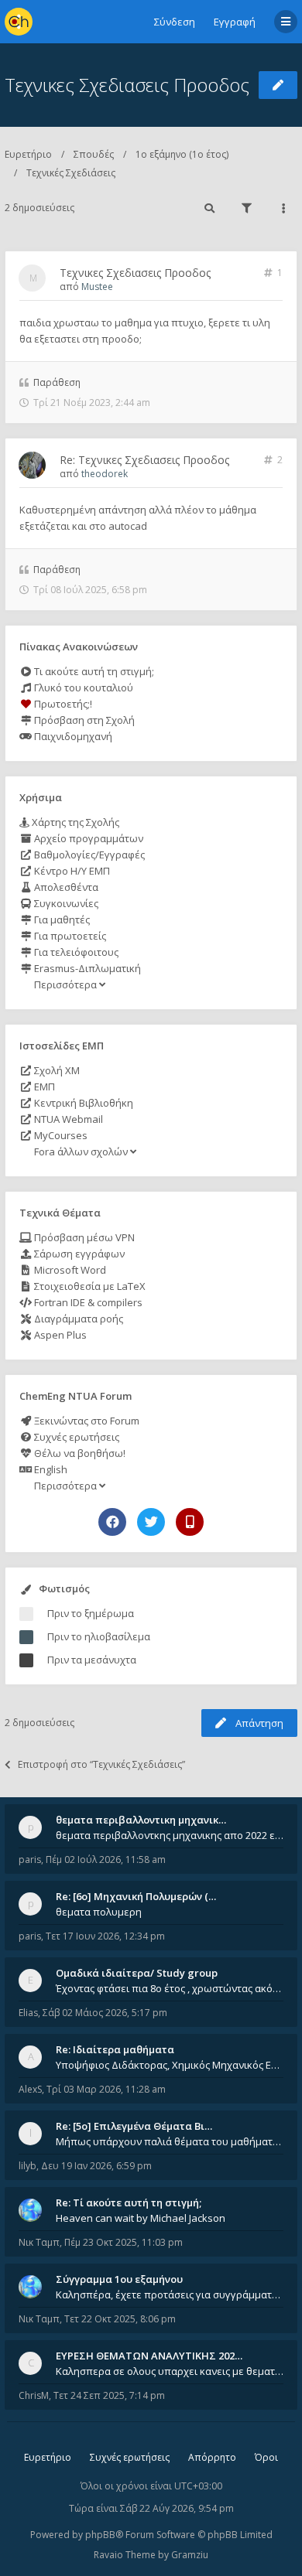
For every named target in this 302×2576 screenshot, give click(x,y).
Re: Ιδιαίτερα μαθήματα (115, 2049)
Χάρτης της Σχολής (74, 822)
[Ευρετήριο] (19, 22)
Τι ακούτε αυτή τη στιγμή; (93, 671)
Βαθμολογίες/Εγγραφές (88, 855)
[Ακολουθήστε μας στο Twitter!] (151, 1522)
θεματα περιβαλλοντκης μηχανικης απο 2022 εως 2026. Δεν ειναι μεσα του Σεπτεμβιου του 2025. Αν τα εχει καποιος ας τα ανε (170, 1835)
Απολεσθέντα (65, 887)
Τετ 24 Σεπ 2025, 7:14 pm (109, 2395)
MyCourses (60, 1135)
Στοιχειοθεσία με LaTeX (89, 1286)
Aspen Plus (59, 1335)
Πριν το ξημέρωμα (91, 1613)
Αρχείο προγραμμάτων (88, 838)
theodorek (105, 474)
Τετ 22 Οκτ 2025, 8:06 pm (120, 2319)
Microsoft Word (69, 1270)
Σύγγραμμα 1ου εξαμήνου (119, 2279)
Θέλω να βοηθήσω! (79, 1453)
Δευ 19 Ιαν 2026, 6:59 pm (96, 2166)
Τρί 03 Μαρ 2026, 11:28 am (106, 2089)
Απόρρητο (212, 2457)
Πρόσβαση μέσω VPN (83, 1237)
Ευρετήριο (28, 154)
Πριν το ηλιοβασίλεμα (99, 1636)
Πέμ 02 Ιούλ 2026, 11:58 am (106, 1859)
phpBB (100, 2535)
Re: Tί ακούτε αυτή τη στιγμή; (129, 2202)
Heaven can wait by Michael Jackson (141, 2218)
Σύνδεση (175, 22)
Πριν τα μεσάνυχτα (92, 1660)
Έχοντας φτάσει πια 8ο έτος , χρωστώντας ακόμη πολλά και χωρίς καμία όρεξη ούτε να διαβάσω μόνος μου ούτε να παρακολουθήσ (170, 1988)
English (50, 1469)
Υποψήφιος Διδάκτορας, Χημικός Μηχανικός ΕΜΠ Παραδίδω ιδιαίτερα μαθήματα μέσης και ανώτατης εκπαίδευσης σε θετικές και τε (170, 2065)
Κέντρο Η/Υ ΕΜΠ (71, 871)
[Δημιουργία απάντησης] (278, 85)
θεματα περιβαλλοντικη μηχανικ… (141, 1820)
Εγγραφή (235, 22)
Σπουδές (94, 154)
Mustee (97, 287)
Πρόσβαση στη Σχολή (83, 720)
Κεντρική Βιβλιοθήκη (82, 1103)
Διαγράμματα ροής (77, 1319)
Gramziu (190, 2555)
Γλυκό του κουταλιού (82, 688)
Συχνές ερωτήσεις (75, 1437)
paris (30, 1859)
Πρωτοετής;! (62, 704)
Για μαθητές (61, 920)
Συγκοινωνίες (65, 903)
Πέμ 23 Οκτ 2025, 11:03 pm (124, 2242)
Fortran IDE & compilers (87, 1302)
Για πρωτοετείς (69, 936)
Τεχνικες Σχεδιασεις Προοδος (127, 85)
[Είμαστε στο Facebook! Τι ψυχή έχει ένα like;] (112, 1522)
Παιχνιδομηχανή (72, 736)
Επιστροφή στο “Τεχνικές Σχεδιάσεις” (101, 1764)
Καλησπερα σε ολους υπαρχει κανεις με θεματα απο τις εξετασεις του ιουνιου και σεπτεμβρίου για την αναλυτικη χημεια (170, 2371)
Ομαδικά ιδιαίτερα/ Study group (137, 1973)
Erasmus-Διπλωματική (86, 968)
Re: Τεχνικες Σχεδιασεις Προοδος (144, 460)
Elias (28, 2013)
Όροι (266, 2457)
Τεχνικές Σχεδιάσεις (71, 173)
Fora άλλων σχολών (81, 1152)
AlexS (30, 2089)
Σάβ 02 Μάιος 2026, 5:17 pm (105, 2013)
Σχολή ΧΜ (56, 1070)
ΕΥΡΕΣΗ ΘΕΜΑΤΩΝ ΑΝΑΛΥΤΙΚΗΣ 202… (149, 2356)
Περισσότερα (65, 984)
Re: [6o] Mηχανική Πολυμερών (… (136, 1896)
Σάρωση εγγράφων (78, 1254)
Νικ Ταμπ (39, 2242)
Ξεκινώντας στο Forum (86, 1421)
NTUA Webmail (67, 1119)
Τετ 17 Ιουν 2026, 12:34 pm (105, 1936)
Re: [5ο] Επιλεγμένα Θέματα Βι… (134, 2126)
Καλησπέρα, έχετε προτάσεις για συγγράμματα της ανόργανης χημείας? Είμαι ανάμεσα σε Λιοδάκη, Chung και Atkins (170, 2295)
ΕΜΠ (43, 1087)
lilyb (27, 2166)
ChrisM (34, 2395)
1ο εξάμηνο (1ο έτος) (182, 154)
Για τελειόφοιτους (75, 952)
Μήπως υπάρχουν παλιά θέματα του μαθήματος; (170, 2141)
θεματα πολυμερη (99, 1912)
